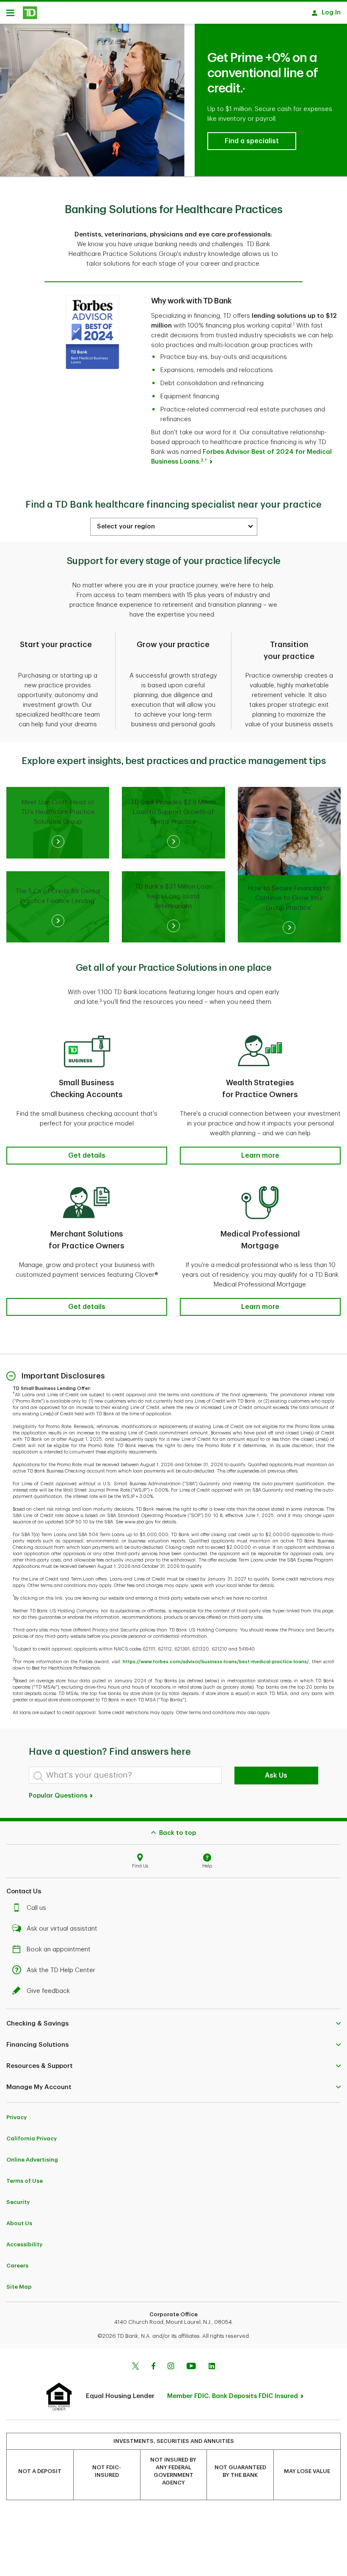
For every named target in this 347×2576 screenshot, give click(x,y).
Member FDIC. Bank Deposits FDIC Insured (233, 2396)
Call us (36, 1908)
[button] (252, 141)
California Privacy (32, 2138)
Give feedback (48, 1991)
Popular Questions (59, 1796)
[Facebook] (153, 2367)
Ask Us (276, 1776)
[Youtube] (191, 2367)
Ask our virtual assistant (62, 1929)
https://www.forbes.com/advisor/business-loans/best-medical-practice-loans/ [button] (216, 1662)
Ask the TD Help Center (61, 1970)
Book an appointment (59, 1949)
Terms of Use (25, 2181)
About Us (19, 2223)
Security (18, 2202)
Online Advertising (32, 2160)
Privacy (17, 2117)
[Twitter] (135, 2367)
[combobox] (174, 527)
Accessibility (24, 2244)
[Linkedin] (212, 2367)
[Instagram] (171, 2367)
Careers (17, 2266)
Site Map (19, 2287)
